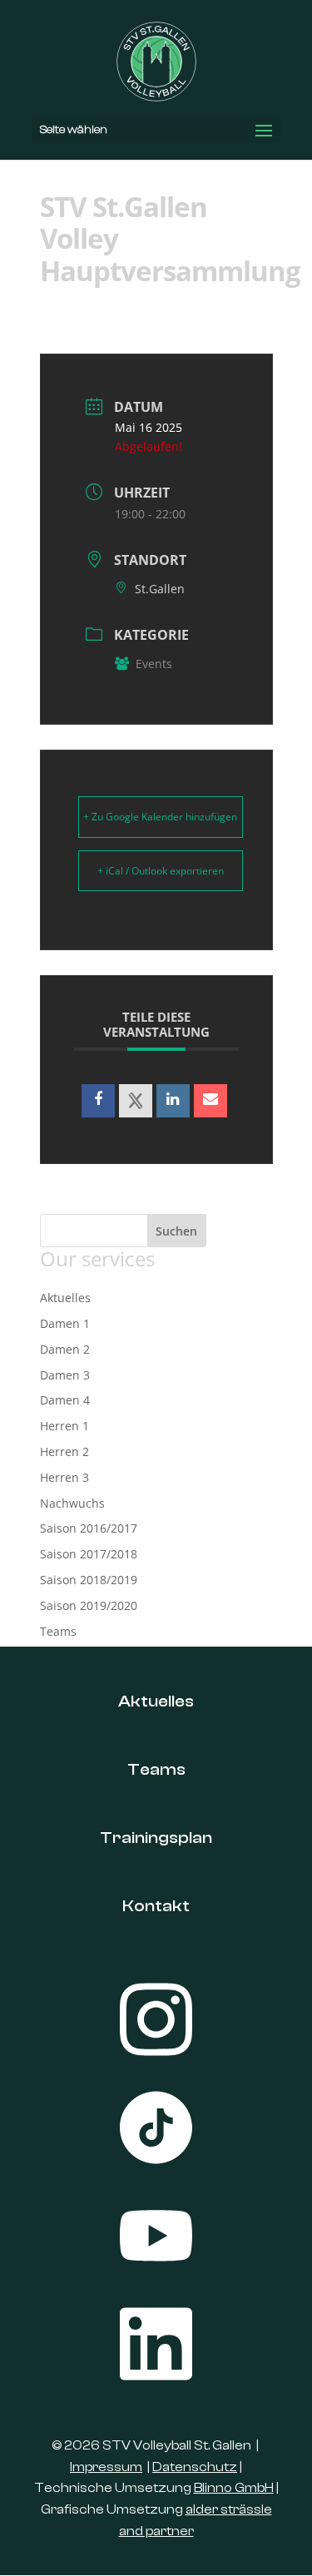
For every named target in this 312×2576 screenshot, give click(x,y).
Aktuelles (65, 1298)
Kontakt (156, 1906)
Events (154, 664)
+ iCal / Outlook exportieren (161, 871)
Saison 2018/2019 (89, 1580)
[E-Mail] (210, 1101)
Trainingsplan (156, 1838)
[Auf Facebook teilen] (98, 1101)
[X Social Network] (136, 1101)
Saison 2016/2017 (89, 1528)
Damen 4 (65, 1400)
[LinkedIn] (173, 1101)
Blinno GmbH (234, 2488)
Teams (58, 1631)
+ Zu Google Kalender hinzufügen (160, 817)
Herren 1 (64, 1426)
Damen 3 (65, 1375)
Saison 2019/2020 (89, 1605)
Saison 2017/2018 (89, 1554)
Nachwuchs (72, 1503)
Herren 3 (64, 1477)
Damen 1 (65, 1323)
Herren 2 (64, 1451)
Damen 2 (65, 1349)
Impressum (106, 2467)
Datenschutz (195, 2467)
